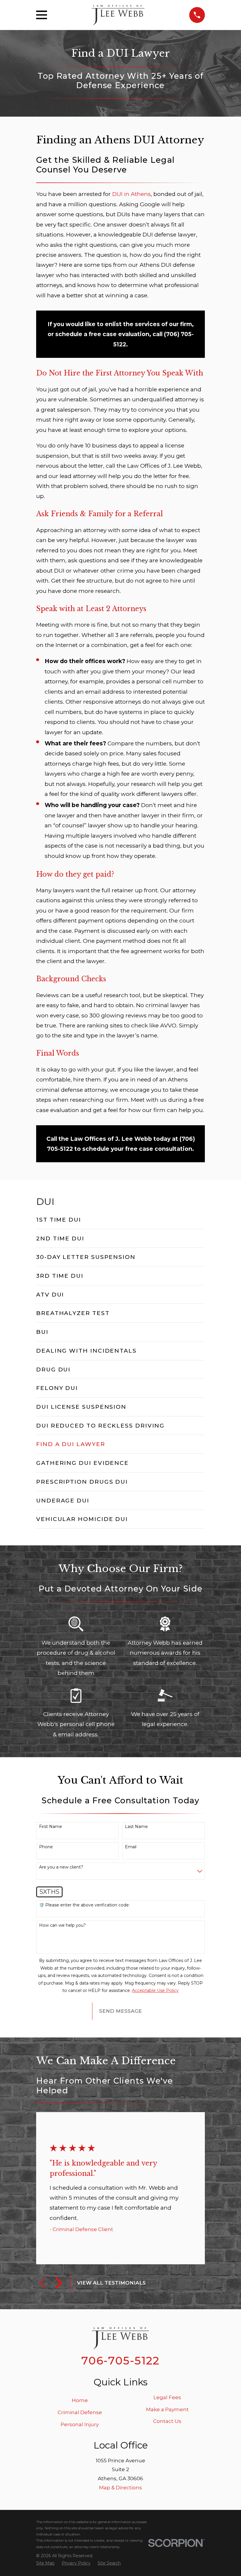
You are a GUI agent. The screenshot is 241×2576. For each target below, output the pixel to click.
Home (80, 2400)
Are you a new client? (61, 1867)
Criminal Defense (80, 2412)
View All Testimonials (111, 2283)
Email (131, 1847)
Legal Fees (167, 2397)
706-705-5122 (120, 2361)
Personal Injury (80, 2424)
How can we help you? (62, 1925)
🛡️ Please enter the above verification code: (84, 1905)
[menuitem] (120, 1220)
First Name (51, 1827)
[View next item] (59, 2283)
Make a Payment (167, 2409)
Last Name (136, 1827)
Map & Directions (120, 2488)
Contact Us (167, 2421)
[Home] (118, 15)
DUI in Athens (132, 194)
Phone (46, 1847)
